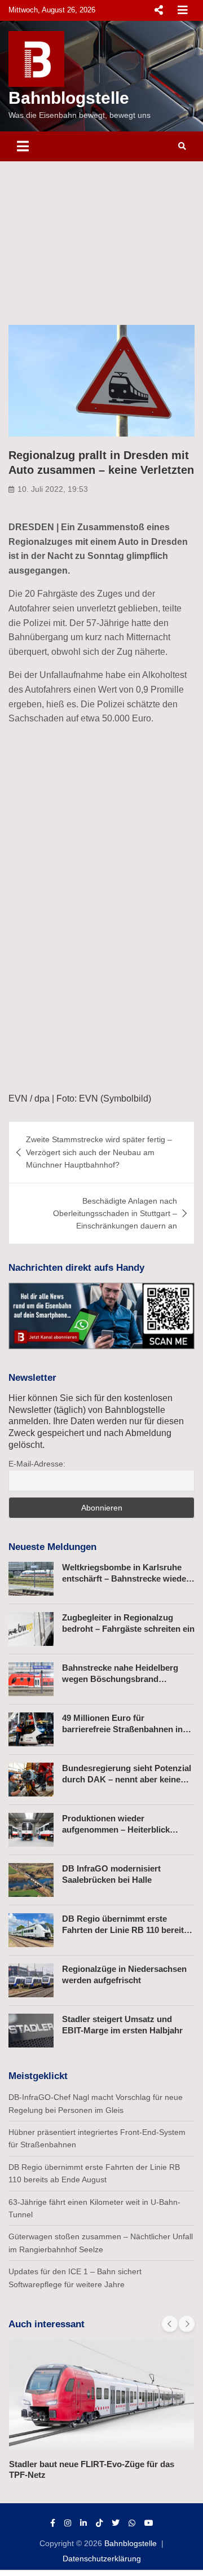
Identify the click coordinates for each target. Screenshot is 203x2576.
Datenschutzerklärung (102, 2559)
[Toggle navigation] (23, 146)
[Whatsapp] (132, 2523)
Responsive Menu (158, 10)
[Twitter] (116, 2523)
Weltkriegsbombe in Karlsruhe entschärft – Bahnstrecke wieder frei (126, 1578)
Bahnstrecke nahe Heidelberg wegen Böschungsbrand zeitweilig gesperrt (120, 1679)
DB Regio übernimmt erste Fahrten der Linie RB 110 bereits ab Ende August (125, 1930)
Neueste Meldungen (52, 1547)
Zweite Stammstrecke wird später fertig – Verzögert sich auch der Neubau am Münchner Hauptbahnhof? (99, 1152)
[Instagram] (68, 2523)
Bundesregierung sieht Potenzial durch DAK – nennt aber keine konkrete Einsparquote (127, 1779)
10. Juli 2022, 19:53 (53, 489)
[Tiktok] (99, 2523)
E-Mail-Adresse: (37, 1464)
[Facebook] (53, 2523)
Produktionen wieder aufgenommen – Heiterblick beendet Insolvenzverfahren (117, 1829)
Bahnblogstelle (69, 98)
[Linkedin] (83, 2523)
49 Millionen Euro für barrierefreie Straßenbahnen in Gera (122, 1729)
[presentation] (170, 2324)
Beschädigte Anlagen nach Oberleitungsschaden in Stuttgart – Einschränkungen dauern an (115, 1214)
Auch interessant (47, 2324)
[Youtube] (149, 2523)
